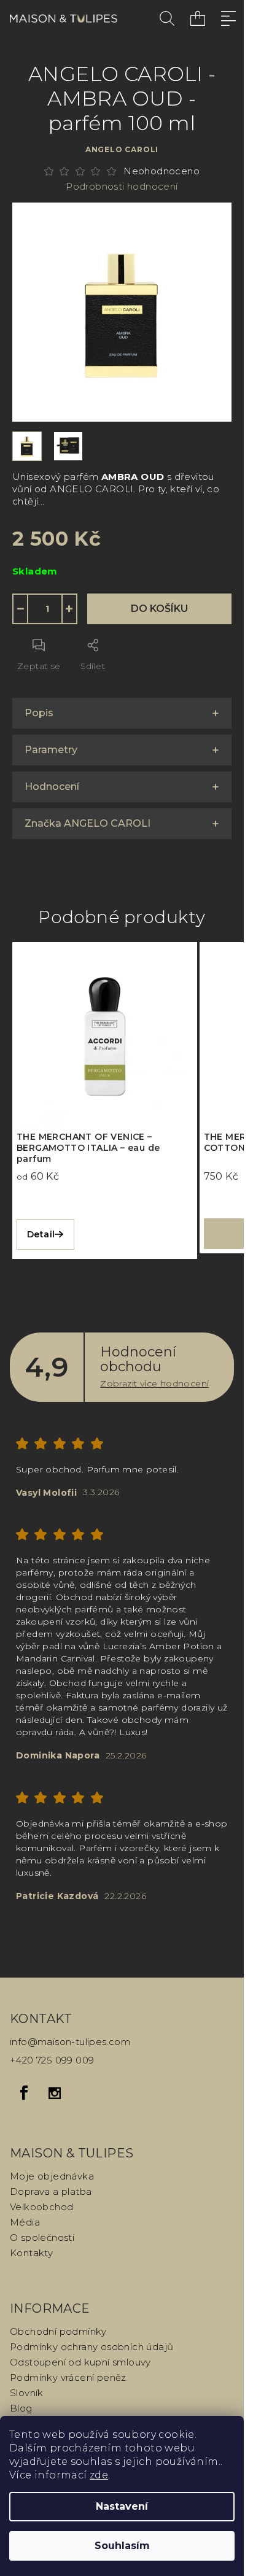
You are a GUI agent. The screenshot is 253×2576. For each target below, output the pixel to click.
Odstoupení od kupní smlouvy (80, 2362)
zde (99, 2475)
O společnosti (42, 2238)
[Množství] (45, 609)
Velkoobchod (41, 2207)
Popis (39, 713)
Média (25, 2222)
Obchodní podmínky (58, 2331)
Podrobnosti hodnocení (122, 186)
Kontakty (31, 2253)
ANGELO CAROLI (122, 149)
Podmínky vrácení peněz (68, 2377)
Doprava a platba (51, 2191)
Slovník (27, 2393)
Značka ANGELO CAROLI (88, 823)
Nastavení (122, 2506)
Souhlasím (122, 2546)
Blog (21, 2408)
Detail (41, 1234)
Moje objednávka (52, 2176)
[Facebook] (24, 2093)
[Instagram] (55, 2093)
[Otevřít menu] (228, 18)
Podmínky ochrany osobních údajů (91, 2347)
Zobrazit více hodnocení (154, 1383)
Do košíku (159, 609)
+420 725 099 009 (52, 2060)
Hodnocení (52, 787)
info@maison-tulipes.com (70, 2042)
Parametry (51, 750)
